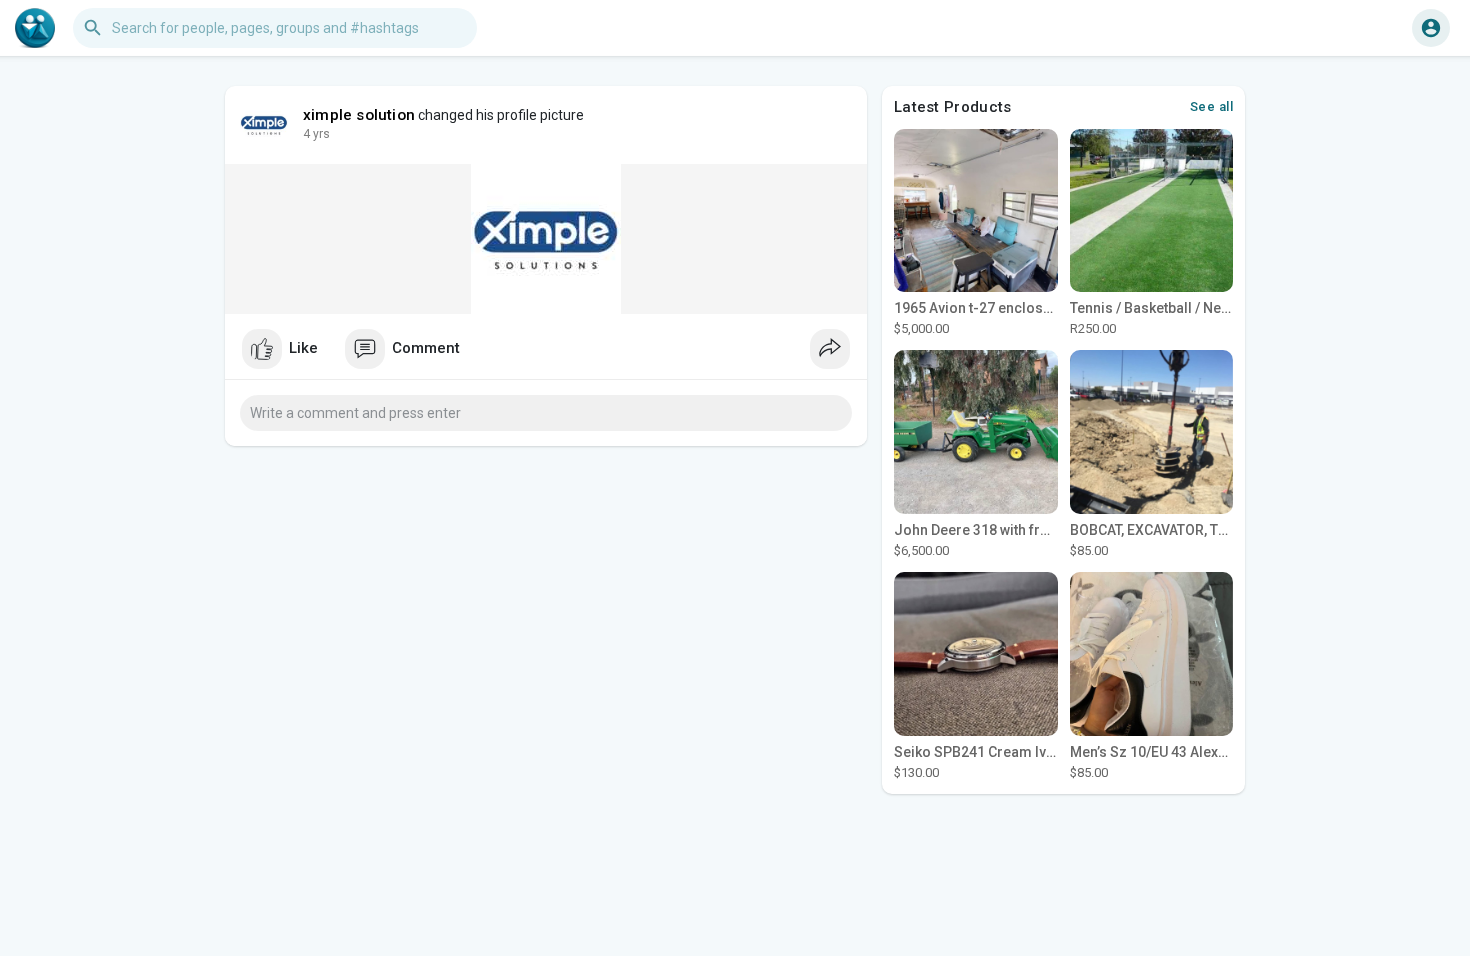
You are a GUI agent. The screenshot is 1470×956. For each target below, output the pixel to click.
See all (1212, 106)
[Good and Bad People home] (35, 28)
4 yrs (316, 134)
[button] (1431, 28)
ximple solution (359, 115)
